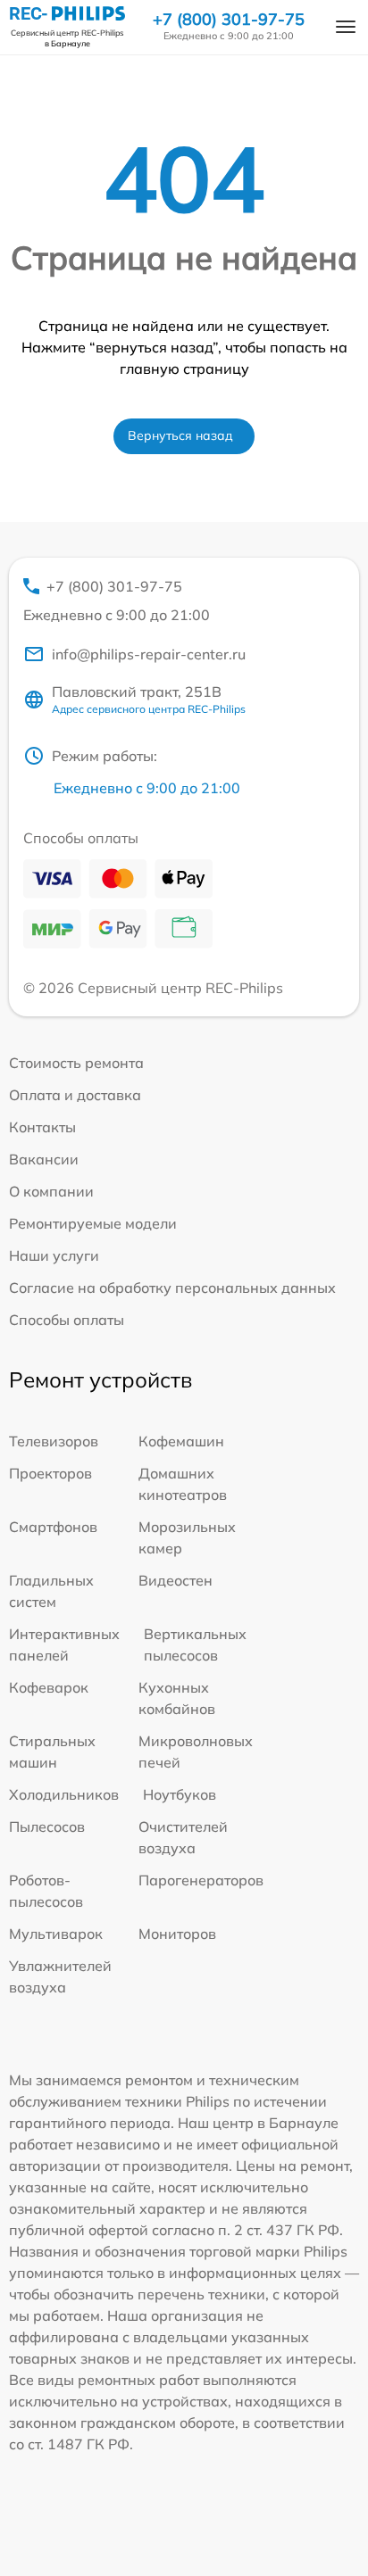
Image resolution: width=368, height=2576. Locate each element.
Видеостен (176, 1580)
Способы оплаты (67, 1320)
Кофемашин (181, 1441)
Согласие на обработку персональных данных (172, 1288)
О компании (51, 1191)
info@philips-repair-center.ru (149, 654)
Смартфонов (53, 1527)
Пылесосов (47, 1826)
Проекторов (50, 1473)
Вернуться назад (180, 435)
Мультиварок (56, 1934)
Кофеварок (49, 1687)
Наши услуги (54, 1255)
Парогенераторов (201, 1880)
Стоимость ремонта (76, 1063)
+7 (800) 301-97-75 (229, 20)
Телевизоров (54, 1441)
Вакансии (44, 1159)
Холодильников (64, 1794)
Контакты (42, 1127)
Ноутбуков (180, 1794)
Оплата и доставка (75, 1095)
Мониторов (177, 1934)
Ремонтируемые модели (93, 1223)
